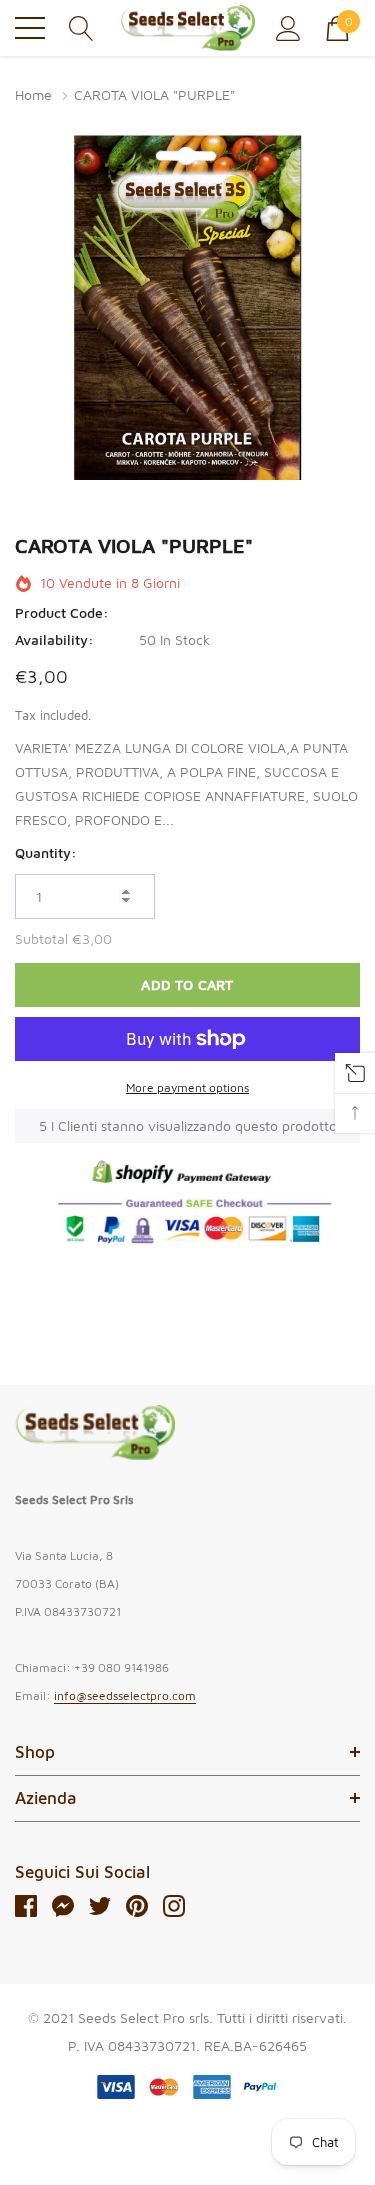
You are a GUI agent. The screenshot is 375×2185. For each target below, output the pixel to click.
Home (33, 94)
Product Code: (62, 612)
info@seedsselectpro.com (125, 1695)
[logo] (187, 28)
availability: (54, 639)
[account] (288, 26)
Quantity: (46, 852)
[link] (95, 1432)
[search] (81, 26)
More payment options (187, 1087)
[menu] (30, 28)
